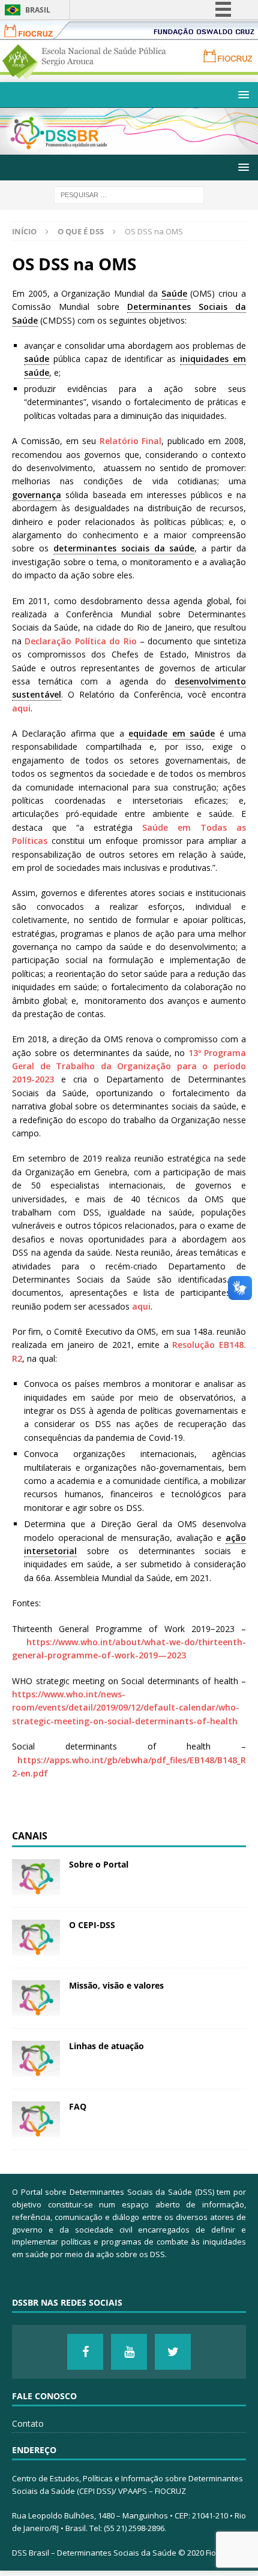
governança (37, 495)
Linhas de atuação (106, 2046)
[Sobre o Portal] (36, 1877)
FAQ (78, 2106)
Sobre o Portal (99, 1864)
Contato (28, 2423)
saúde (37, 359)
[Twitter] (173, 2352)
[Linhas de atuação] (36, 2059)
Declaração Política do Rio (80, 641)
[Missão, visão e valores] (36, 1998)
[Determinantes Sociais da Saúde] (129, 147)
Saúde (174, 293)
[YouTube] (129, 2352)
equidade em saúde (172, 733)
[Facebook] (85, 2352)
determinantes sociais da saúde (124, 548)
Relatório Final (131, 441)
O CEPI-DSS (92, 1925)
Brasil (38, 10)
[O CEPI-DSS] (36, 1938)
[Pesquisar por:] (129, 194)
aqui (21, 708)
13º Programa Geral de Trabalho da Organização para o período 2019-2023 (129, 1066)
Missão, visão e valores (116, 1985)
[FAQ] (36, 2119)
